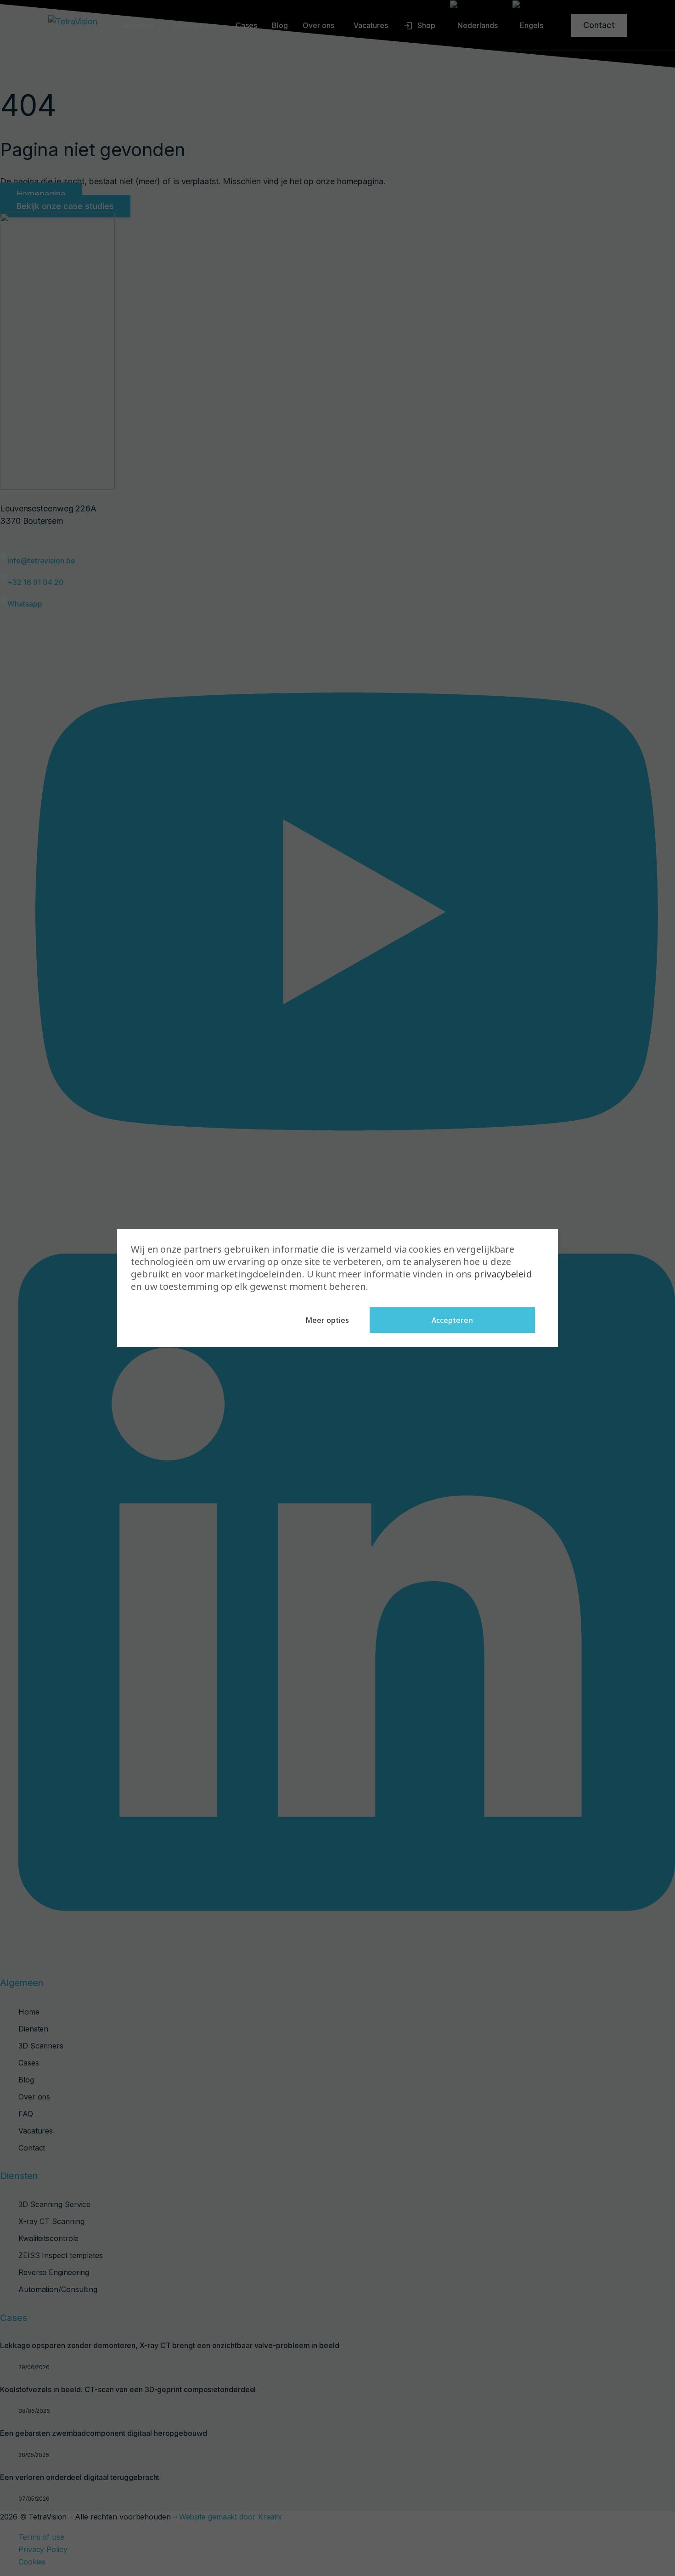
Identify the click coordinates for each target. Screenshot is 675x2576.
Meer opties (327, 1320)
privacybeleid (503, 1274)
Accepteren (452, 1320)
